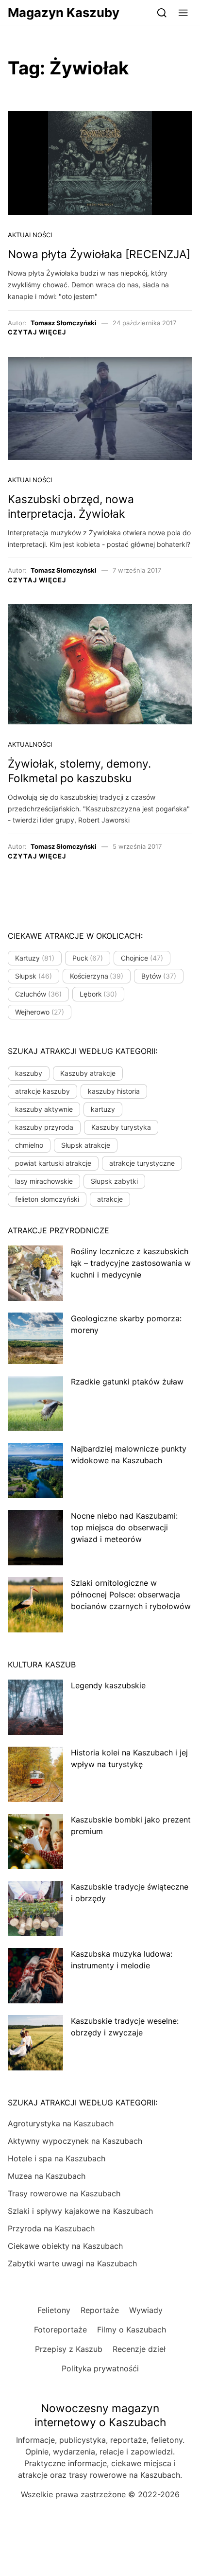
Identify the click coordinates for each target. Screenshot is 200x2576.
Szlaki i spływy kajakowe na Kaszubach (80, 2211)
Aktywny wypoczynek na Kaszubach (75, 2141)
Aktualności (30, 235)
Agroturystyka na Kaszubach (61, 2123)
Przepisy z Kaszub (69, 2349)
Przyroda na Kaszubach (51, 2228)
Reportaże (100, 2310)
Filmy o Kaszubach (132, 2330)
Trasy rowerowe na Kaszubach (64, 2193)
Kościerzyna (97, 976)
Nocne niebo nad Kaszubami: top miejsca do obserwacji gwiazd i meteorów (124, 1527)
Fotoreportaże (60, 2330)
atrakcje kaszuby (42, 1091)
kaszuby (29, 1073)
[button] (183, 12)
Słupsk (33, 976)
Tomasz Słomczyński (64, 323)
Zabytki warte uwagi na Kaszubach (72, 2263)
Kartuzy (35, 958)
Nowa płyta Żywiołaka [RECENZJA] (99, 254)
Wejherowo (40, 1012)
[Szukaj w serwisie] (162, 12)
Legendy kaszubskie (108, 1685)
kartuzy (103, 1109)
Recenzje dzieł (139, 2349)
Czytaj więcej (37, 332)
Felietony (54, 2310)
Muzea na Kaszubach (47, 2176)
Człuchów (38, 994)
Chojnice (142, 958)
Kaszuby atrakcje (88, 1073)
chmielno (29, 1145)
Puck (88, 958)
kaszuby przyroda (44, 1127)
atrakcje (110, 1199)
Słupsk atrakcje (86, 1145)
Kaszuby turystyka (121, 1127)
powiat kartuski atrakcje (53, 1163)
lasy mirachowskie (44, 1181)
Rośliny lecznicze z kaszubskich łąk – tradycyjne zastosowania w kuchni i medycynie (131, 1263)
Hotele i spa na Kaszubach (57, 2158)
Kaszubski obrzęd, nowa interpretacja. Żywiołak (71, 507)
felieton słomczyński (47, 1199)
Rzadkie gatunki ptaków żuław (127, 1382)
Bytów (159, 976)
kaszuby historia (114, 1091)
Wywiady (146, 2310)
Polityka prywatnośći (100, 2368)
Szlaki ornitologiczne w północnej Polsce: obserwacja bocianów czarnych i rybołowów (131, 1595)
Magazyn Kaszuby (64, 12)
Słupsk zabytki (114, 1181)
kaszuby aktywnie (44, 1109)
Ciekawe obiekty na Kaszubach (65, 2246)
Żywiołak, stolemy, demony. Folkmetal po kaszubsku (79, 771)
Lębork (99, 994)
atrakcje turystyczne (142, 1163)
